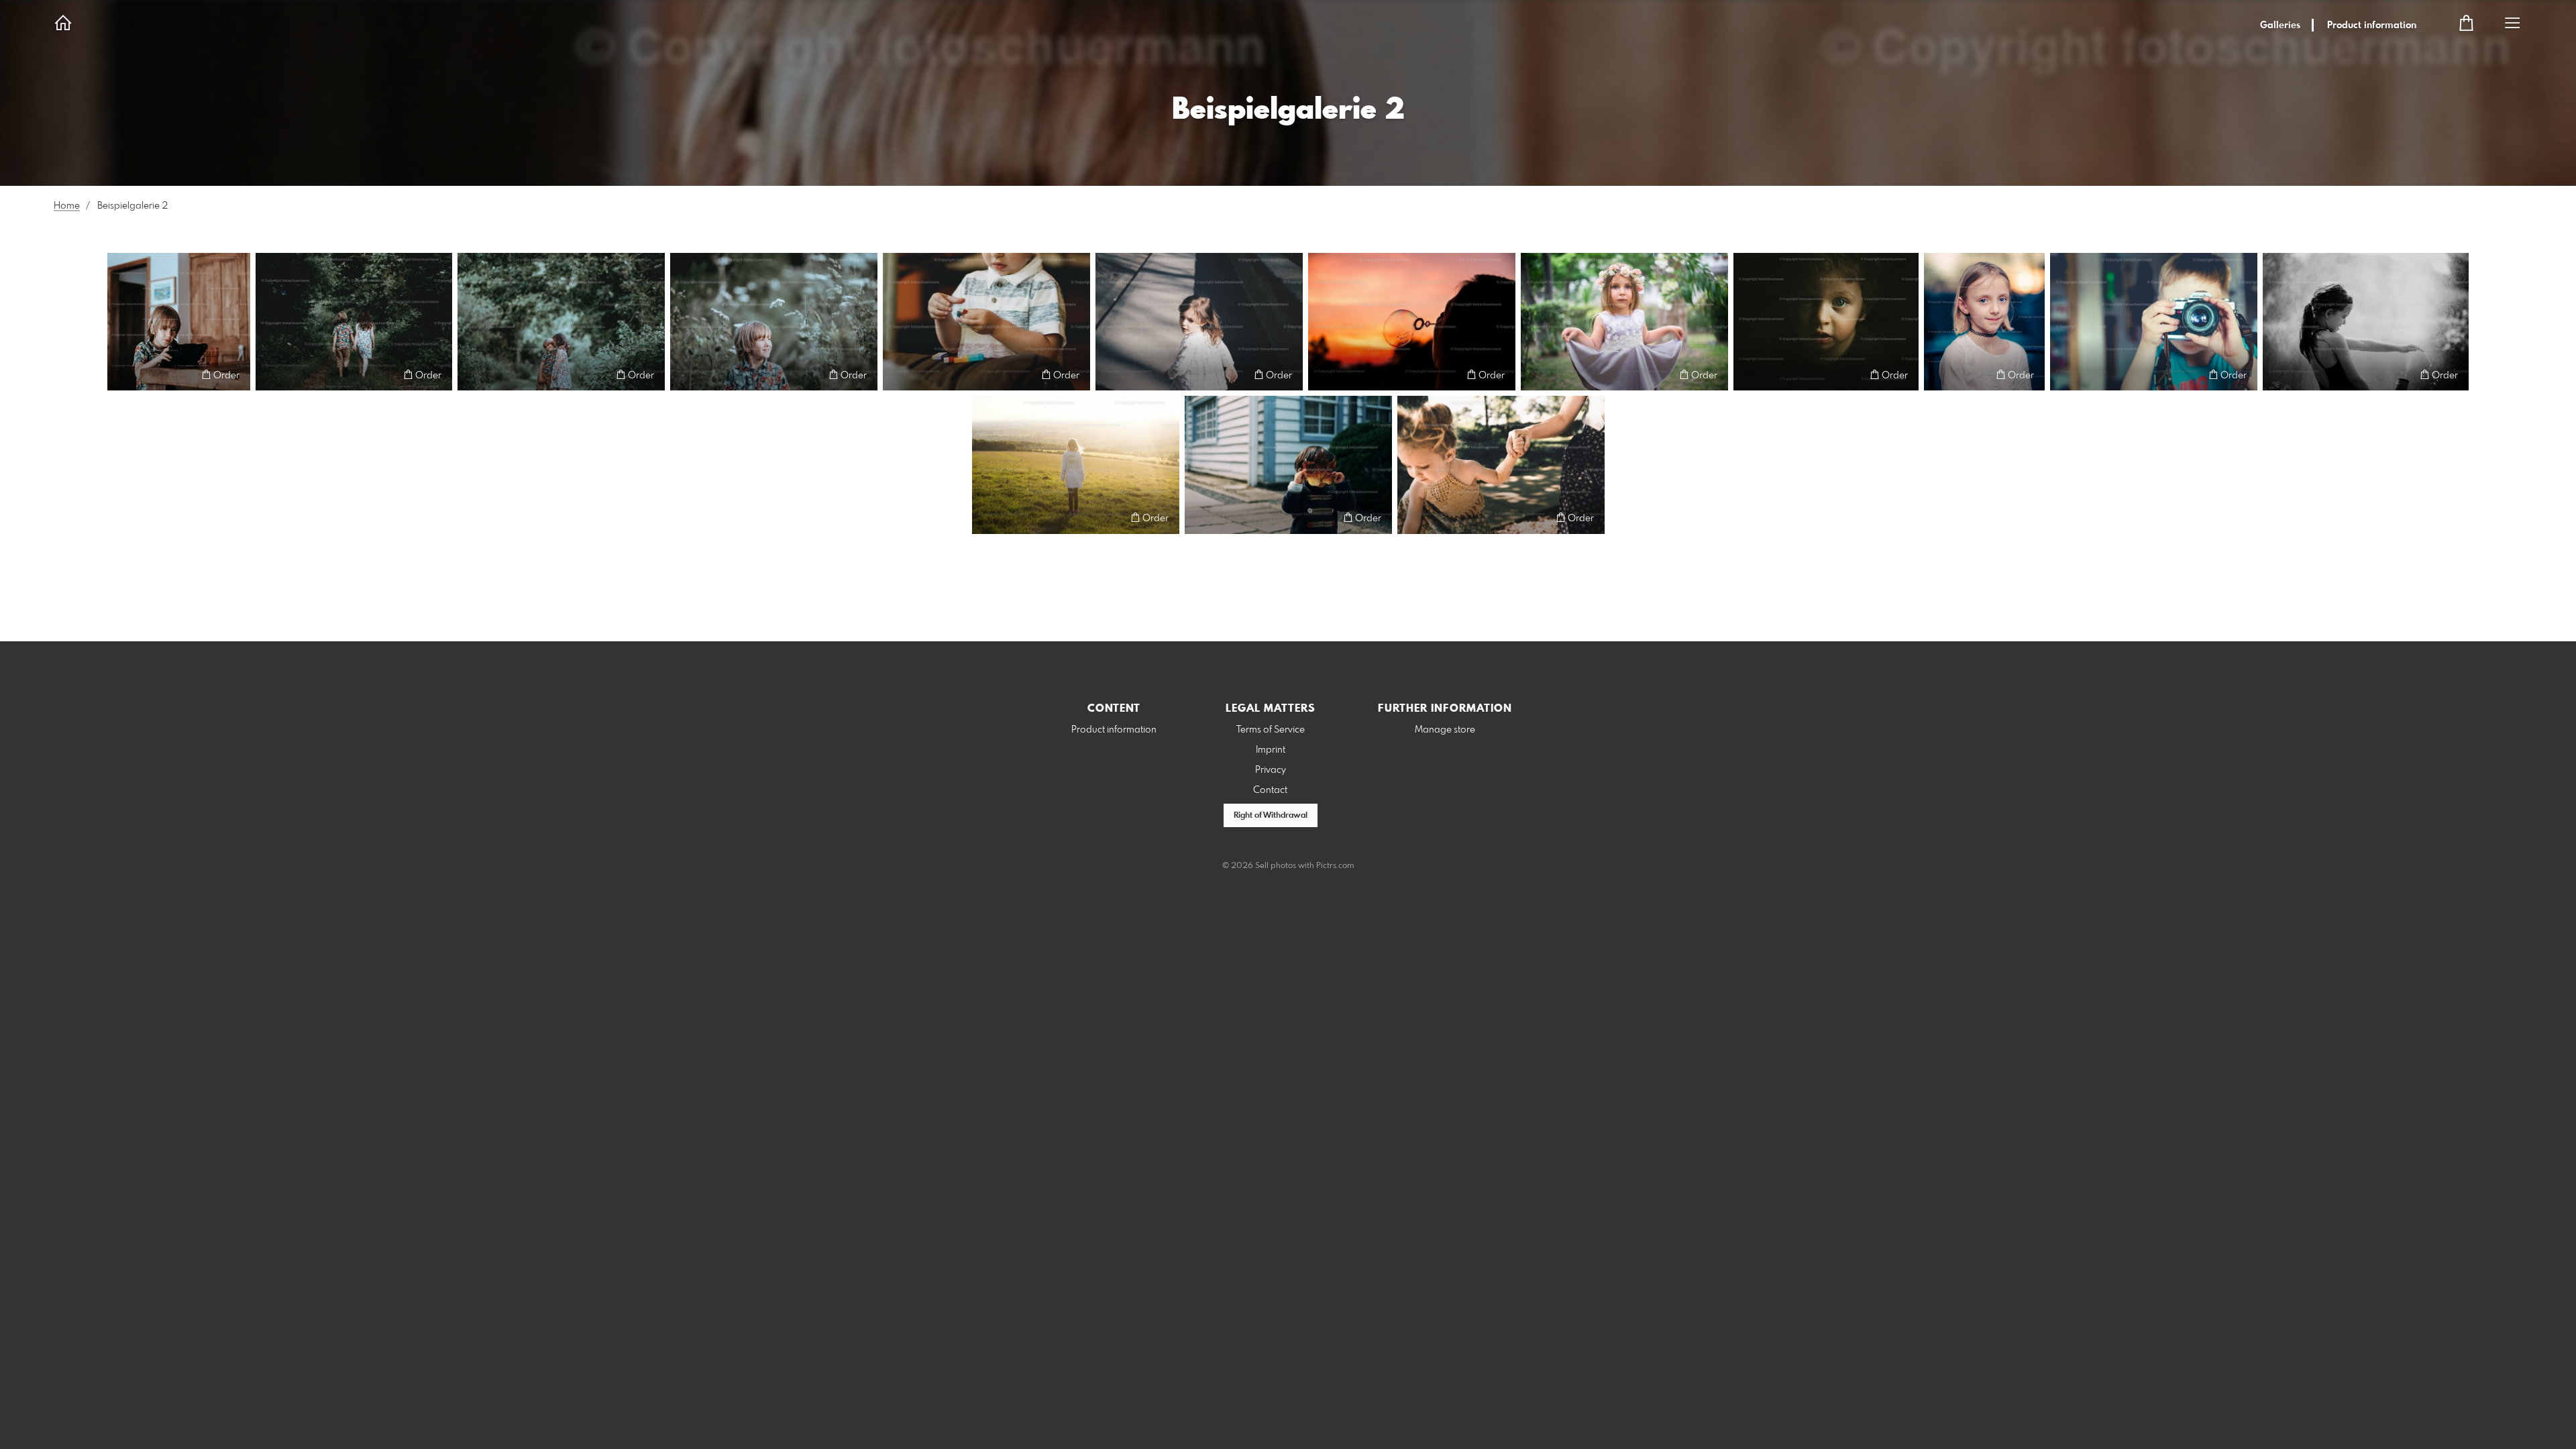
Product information (2372, 25)
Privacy (1271, 770)
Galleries (2280, 25)
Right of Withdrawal (1271, 816)
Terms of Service (1271, 730)
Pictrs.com (1335, 866)
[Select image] (124, 375)
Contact (1270, 790)
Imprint (1271, 750)
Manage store (1445, 730)
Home (67, 206)
